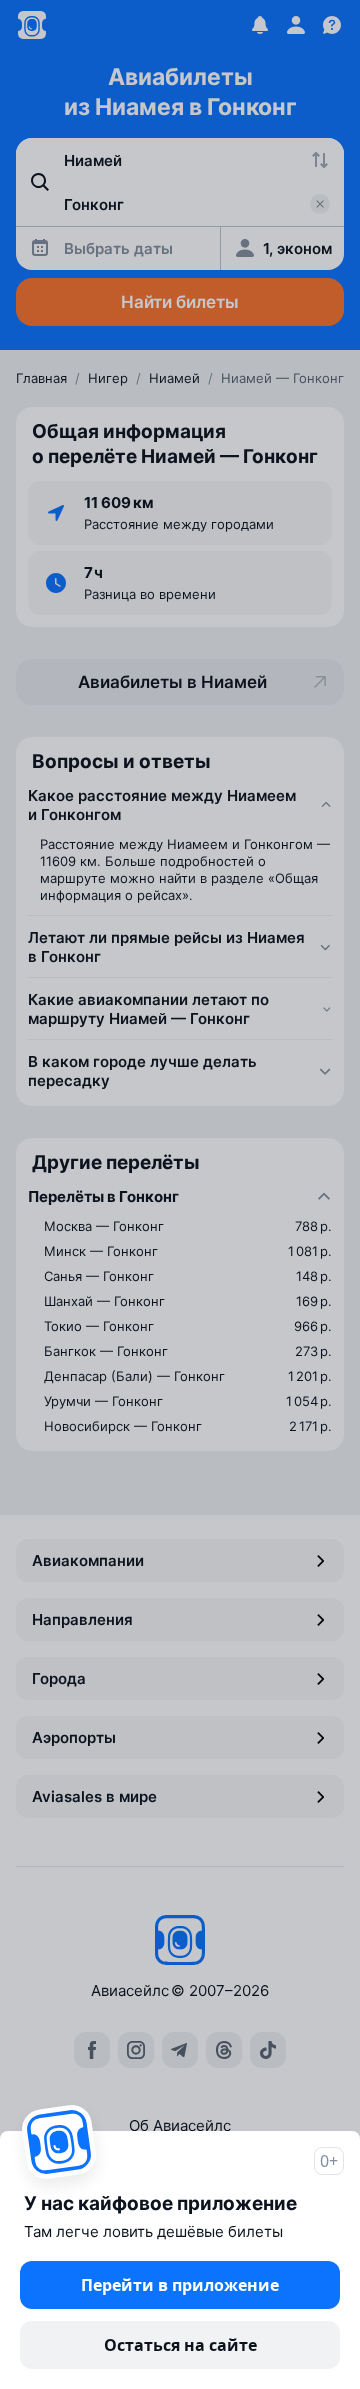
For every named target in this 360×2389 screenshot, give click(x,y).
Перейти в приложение (180, 2285)
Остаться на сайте (180, 2345)
